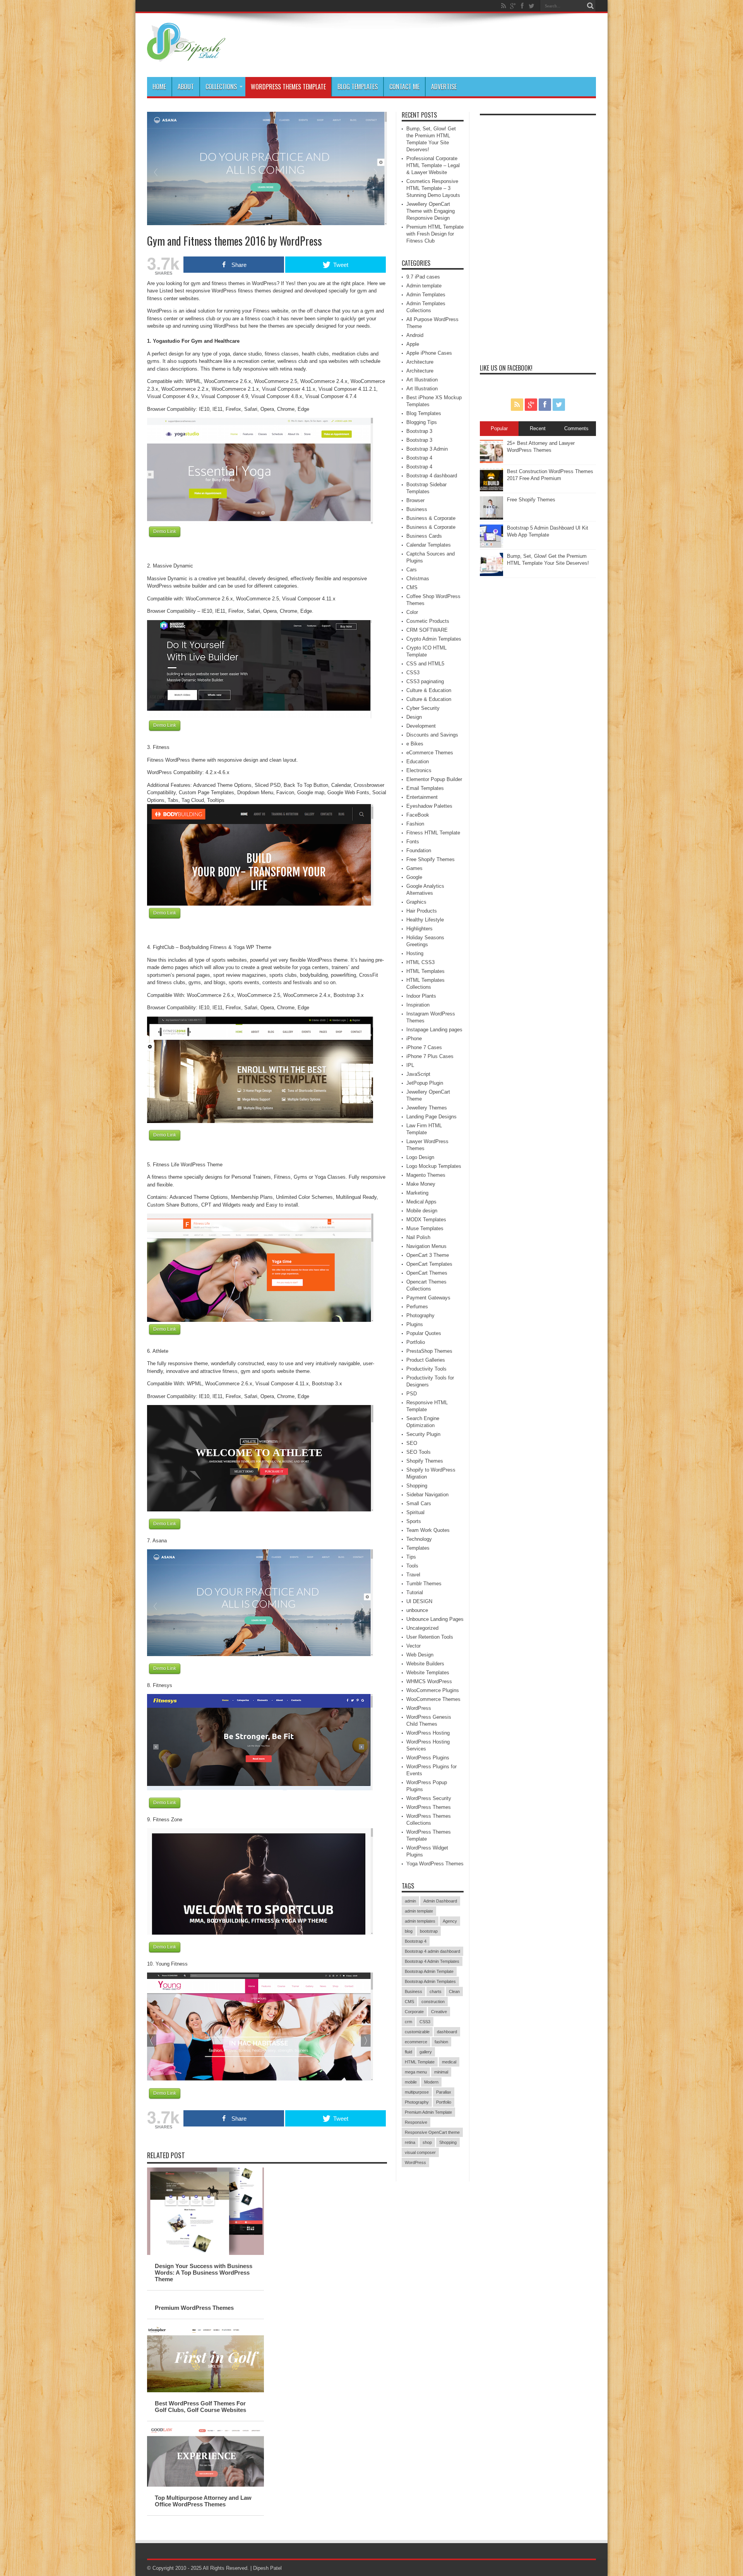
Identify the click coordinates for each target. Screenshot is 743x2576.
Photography (420, 1315)
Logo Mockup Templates (434, 1166)
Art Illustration (422, 380)
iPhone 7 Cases (424, 1047)
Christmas (418, 579)
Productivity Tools (426, 1369)
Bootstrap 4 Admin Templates (432, 1961)
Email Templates (425, 788)
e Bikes (415, 744)
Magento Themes (426, 1175)
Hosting (415, 953)
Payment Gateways (428, 1298)
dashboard (447, 2032)
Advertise (444, 87)
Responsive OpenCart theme (432, 2132)
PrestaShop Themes (429, 1351)
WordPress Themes (429, 1807)
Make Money (421, 1184)
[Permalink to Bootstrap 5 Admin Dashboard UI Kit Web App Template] (491, 546)
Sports (414, 1521)
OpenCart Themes (427, 1273)
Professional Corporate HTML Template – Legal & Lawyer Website (433, 165)
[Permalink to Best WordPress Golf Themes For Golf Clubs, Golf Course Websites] (205, 2391)
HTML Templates (425, 971)
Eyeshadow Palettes (429, 806)
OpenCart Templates (429, 1264)
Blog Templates (358, 87)
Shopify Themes (425, 1461)
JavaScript (418, 1074)
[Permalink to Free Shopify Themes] (491, 518)
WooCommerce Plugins (433, 1690)
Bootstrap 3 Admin (427, 449)
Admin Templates (426, 295)
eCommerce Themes (430, 753)
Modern (431, 2082)
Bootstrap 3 (419, 431)
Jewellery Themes (427, 1108)
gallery (426, 2052)
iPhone (414, 1038)
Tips (411, 1557)
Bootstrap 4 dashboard (432, 476)
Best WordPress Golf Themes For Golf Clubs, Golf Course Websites (200, 2407)
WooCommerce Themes (433, 1699)
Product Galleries (426, 1360)
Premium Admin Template (428, 2112)
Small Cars (419, 1503)
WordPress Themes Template (288, 87)
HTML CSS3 (420, 962)
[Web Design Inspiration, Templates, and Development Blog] (186, 58)
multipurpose (417, 2092)
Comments (576, 428)
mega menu (416, 2072)
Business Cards (424, 536)
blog (409, 1931)
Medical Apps (421, 1202)
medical (449, 2062)
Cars (412, 570)
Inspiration (418, 1005)
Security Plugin (423, 1434)
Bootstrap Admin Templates (430, 1981)
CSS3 (413, 673)
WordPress (419, 1708)
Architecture (420, 362)
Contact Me (404, 87)
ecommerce (416, 2042)
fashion (441, 2042)
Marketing (417, 1193)
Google (414, 877)
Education (418, 762)
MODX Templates (426, 1220)
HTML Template (420, 2062)
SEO (412, 1443)
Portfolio (416, 1342)
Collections (221, 87)
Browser (415, 500)
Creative (439, 2012)
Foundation (419, 850)
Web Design (420, 1655)
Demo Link (165, 532)
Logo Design (420, 1157)
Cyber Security (423, 708)
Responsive (416, 2122)
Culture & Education (429, 690)
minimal (441, 2072)
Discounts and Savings (432, 735)
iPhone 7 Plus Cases (430, 1056)
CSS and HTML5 (425, 664)
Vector (413, 1646)
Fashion (415, 824)
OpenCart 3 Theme (428, 1255)
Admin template (424, 286)
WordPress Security (429, 1798)
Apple (413, 344)
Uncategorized (422, 1628)
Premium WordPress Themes (194, 2308)
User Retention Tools (430, 1637)
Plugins (415, 1324)
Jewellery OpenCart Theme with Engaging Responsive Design (431, 211)
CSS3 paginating (425, 681)
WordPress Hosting (428, 1733)
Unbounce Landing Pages (435, 1619)
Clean (454, 1991)
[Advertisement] (538, 235)
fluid (408, 2052)
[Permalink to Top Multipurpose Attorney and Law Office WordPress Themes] (205, 2485)
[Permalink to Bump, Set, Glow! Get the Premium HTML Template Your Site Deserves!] (491, 574)
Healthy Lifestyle (425, 920)
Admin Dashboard (440, 1901)
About (186, 87)
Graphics (416, 902)
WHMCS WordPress (429, 1681)
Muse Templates (425, 1228)
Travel (413, 1575)
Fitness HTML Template (433, 833)
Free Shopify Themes (431, 859)
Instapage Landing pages (434, 1030)
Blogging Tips (422, 422)
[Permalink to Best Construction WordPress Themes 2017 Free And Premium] (491, 490)
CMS (412, 587)
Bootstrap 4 (419, 458)
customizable (417, 2032)
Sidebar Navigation (427, 1495)
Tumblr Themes (424, 1584)
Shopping (417, 1486)
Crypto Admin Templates (434, 639)
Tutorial (415, 1592)
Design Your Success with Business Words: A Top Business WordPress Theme (204, 2273)
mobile (411, 2082)
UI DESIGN (419, 1601)
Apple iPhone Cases (429, 353)
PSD (412, 1394)
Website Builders (425, 1664)
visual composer (420, 2152)
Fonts (413, 842)
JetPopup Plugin (425, 1083)
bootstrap (429, 1931)
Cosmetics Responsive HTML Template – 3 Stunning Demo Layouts (433, 188)
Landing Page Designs (431, 1117)
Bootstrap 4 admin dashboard (432, 1951)
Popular (499, 428)
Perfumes (417, 1307)
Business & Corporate (431, 518)
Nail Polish (418, 1237)
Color (412, 612)
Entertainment (422, 797)
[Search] (590, 6)
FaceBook (418, 815)
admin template (419, 1911)
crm (408, 2022)
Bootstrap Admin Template (429, 1971)
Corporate (414, 2012)
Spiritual (415, 1512)
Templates (418, 1548)
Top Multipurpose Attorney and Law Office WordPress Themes (203, 2501)
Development (421, 726)
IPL (410, 1065)
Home (159, 87)
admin (410, 1901)
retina (410, 2142)
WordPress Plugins (428, 1758)
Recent (538, 428)
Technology (419, 1539)
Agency (450, 1921)
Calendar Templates (429, 545)
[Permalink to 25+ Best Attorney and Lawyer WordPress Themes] (491, 461)
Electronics (419, 770)
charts (436, 1991)
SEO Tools (419, 1452)
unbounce (417, 1610)
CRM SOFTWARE (427, 630)
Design (414, 717)
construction (433, 2002)
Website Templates (428, 1673)
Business (417, 509)
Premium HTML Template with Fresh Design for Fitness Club (435, 234)
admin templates (420, 1921)
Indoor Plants (421, 996)
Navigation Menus (426, 1246)
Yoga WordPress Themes (435, 1864)
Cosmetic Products (428, 621)
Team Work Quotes (428, 1530)
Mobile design (422, 1211)
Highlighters (419, 929)
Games (414, 868)
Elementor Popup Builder (434, 779)
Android (415, 335)
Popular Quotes (424, 1333)
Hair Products (422, 911)
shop (427, 2142)
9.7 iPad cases (423, 277)
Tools (412, 1566)
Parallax (444, 2092)
